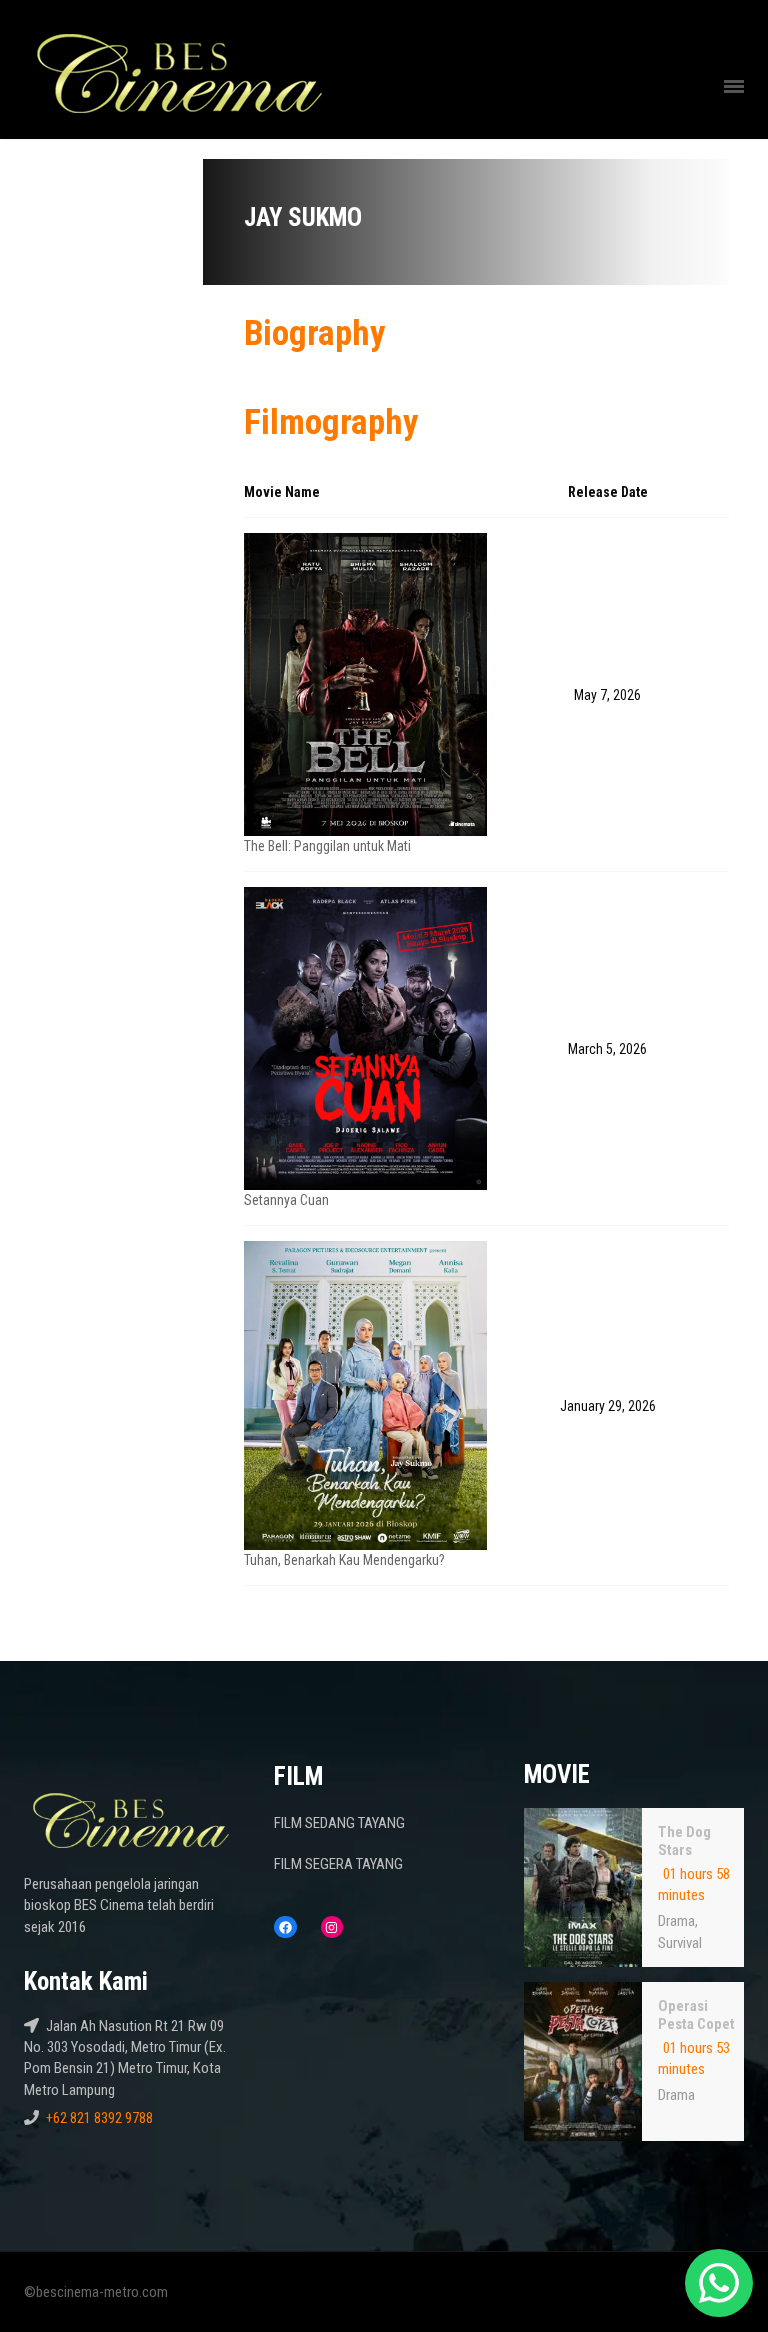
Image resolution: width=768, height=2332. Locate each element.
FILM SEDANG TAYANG (339, 1823)
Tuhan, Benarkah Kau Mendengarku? (344, 1560)
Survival (680, 1943)
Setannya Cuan (286, 1200)
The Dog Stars (684, 1841)
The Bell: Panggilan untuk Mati (327, 846)
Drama (676, 1921)
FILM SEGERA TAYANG (338, 1864)
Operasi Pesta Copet (696, 2015)
